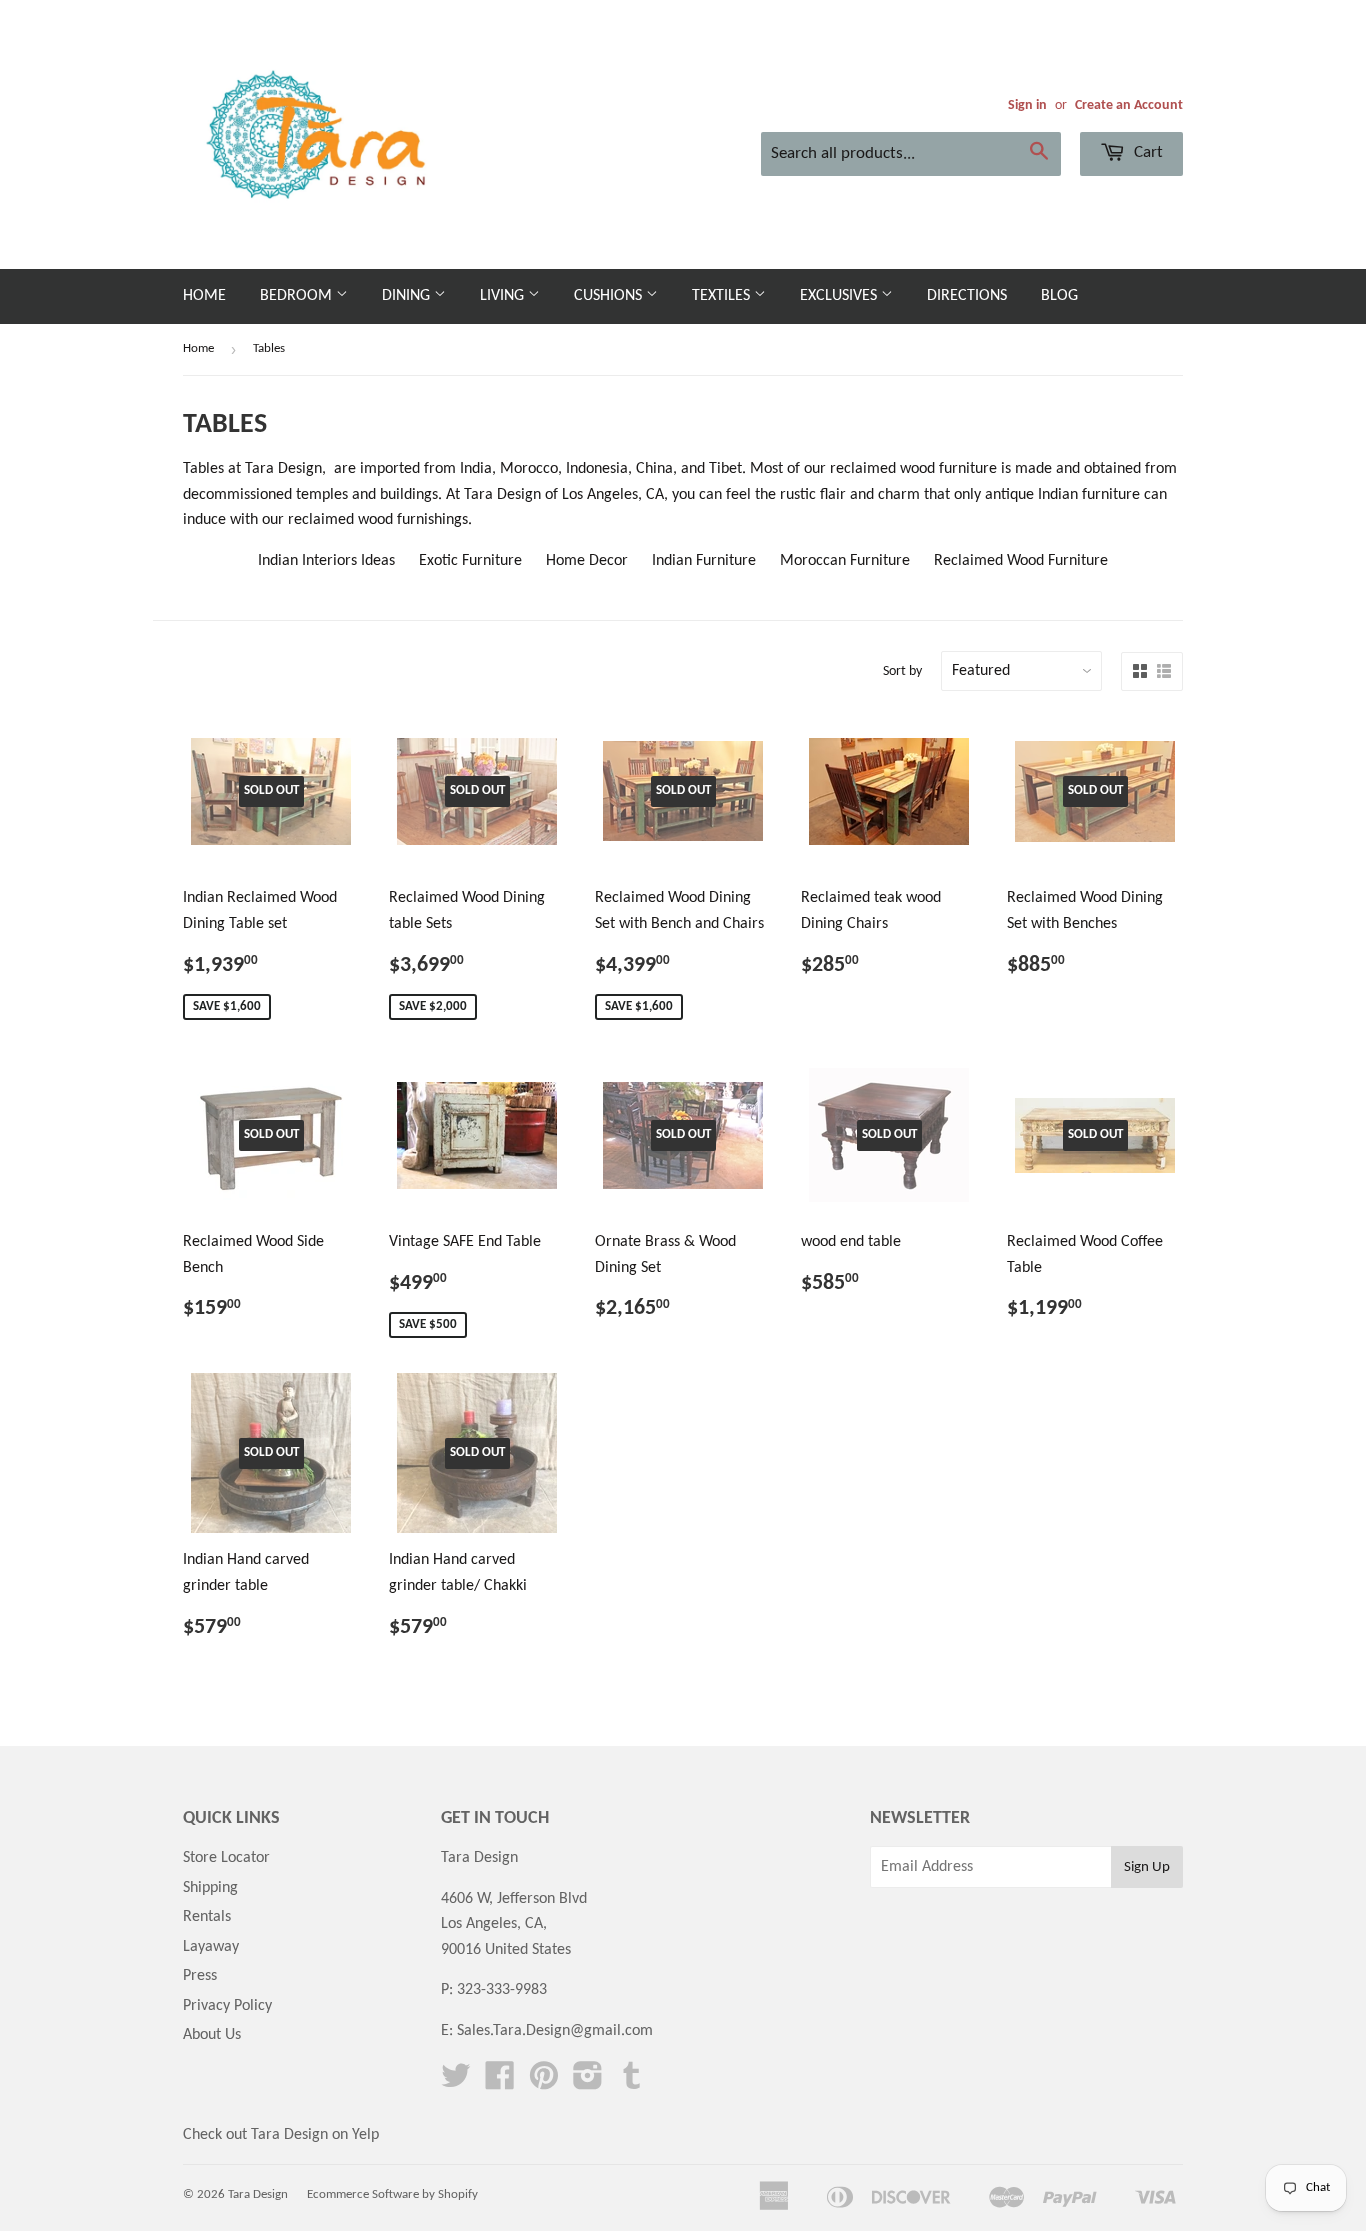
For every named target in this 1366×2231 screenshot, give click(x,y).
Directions (967, 296)
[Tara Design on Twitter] (456, 2083)
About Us (212, 2035)
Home (204, 296)
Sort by (902, 671)
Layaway (211, 1947)
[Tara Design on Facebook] (500, 2083)
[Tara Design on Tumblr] (632, 2083)
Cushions (610, 296)
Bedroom (298, 296)
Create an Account (1129, 105)
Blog (1059, 296)
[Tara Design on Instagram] (588, 2083)
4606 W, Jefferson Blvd (514, 1899)
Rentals (207, 1917)
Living (504, 296)
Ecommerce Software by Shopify (392, 2194)
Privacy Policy (227, 2006)
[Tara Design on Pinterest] (544, 2083)
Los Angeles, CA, (494, 1924)
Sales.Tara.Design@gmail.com (555, 2031)
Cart (1146, 152)
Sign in (1027, 105)
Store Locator (226, 1858)
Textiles (723, 296)
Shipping (210, 1888)
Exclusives (840, 296)
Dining (408, 296)
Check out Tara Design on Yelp (281, 2135)
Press (200, 1976)
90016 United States (506, 1950)
